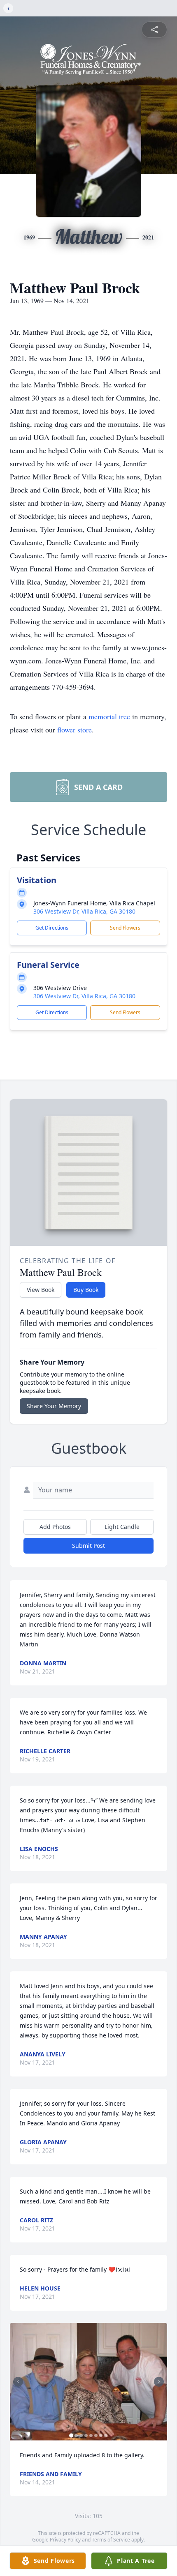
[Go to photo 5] (91, 2436)
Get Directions (52, 928)
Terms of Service (111, 2540)
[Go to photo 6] (96, 2436)
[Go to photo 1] (71, 2436)
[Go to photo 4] (86, 2436)
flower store (75, 730)
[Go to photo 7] (101, 2436)
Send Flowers (125, 928)
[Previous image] (18, 2382)
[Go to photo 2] (76, 2436)
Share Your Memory (54, 1406)
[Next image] (159, 2382)
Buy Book (86, 1290)
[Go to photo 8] (106, 2436)
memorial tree (109, 716)
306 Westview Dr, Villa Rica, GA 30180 (84, 911)
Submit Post (88, 1546)
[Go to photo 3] (81, 2436)
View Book (41, 1290)
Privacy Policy (65, 2540)
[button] (88, 2382)
